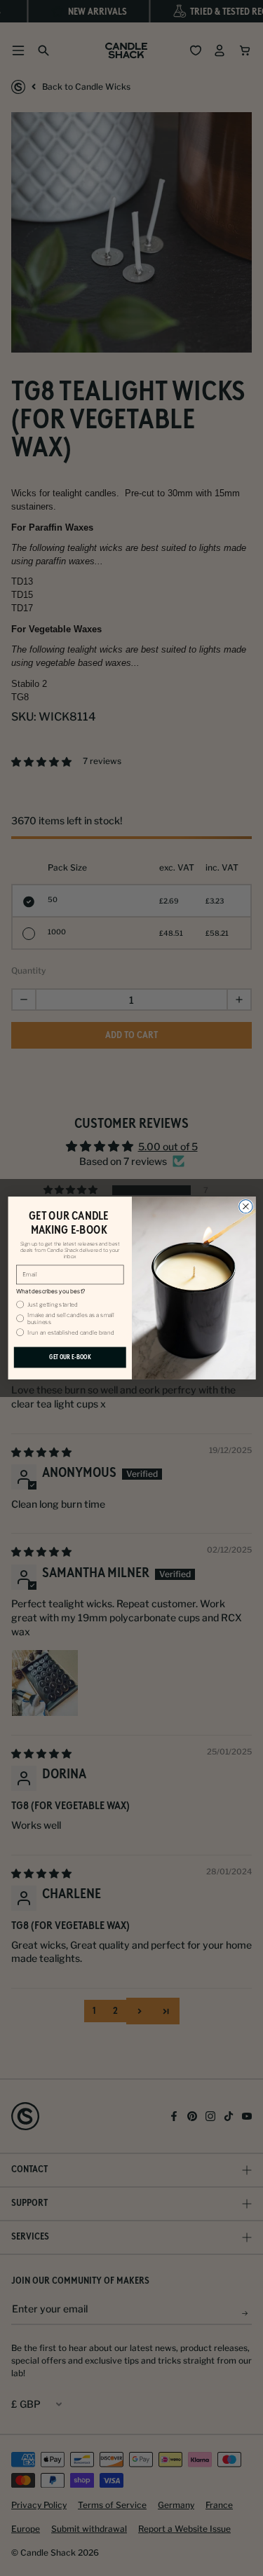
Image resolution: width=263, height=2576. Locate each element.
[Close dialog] (245, 1206)
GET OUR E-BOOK (69, 1357)
